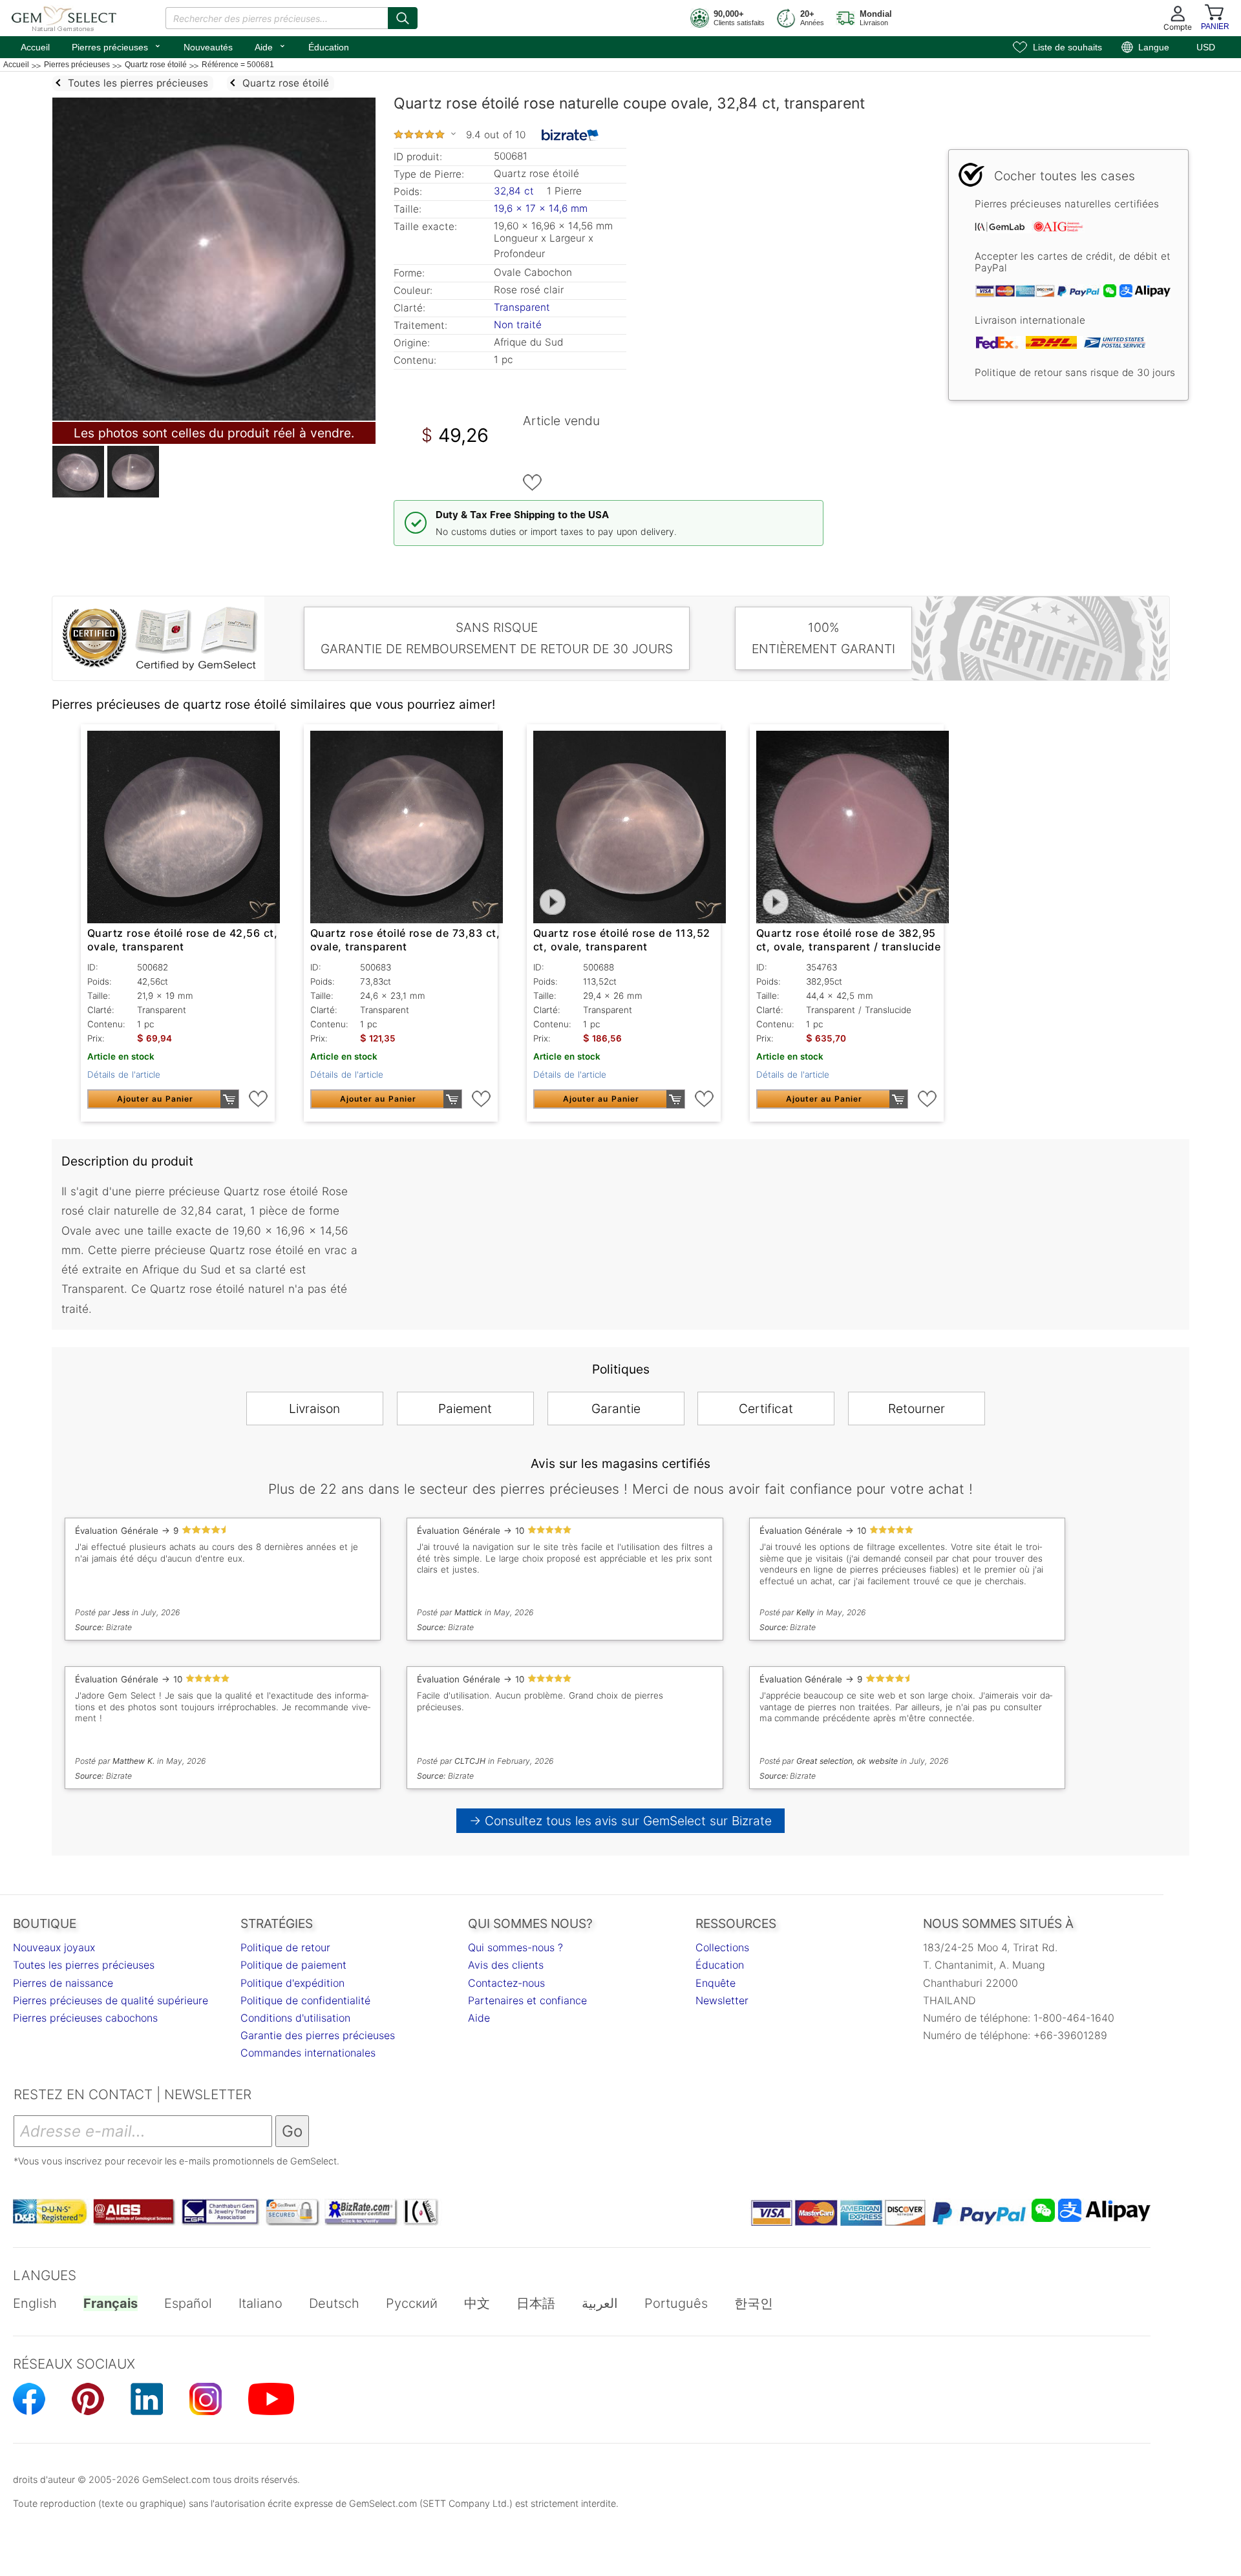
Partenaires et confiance (527, 2000)
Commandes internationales (308, 2053)
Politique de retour (285, 1947)
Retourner (917, 1408)
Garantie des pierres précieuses (318, 2035)
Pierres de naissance (63, 1983)
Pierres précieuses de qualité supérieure (111, 2000)
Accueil (35, 47)
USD (1206, 47)
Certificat (766, 1408)
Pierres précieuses (117, 46)
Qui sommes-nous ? (515, 1947)
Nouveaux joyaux (54, 1947)
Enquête (716, 1983)
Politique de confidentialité (305, 2000)
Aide (270, 46)
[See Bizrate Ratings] (570, 135)
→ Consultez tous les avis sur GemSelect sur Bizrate (621, 1821)
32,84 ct (515, 191)
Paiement (465, 1408)
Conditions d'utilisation (295, 2018)
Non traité (518, 325)
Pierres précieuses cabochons (85, 2018)
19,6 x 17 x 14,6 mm (541, 208)
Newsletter (722, 2000)
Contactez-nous (506, 1983)
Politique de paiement (293, 1965)
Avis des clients (506, 1965)
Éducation (329, 47)
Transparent (522, 307)
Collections (722, 1947)
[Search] (403, 18)
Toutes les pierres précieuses (84, 1965)
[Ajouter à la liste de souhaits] (533, 483)
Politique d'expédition (292, 1983)
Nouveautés (208, 47)
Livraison (314, 1408)
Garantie (616, 1408)
